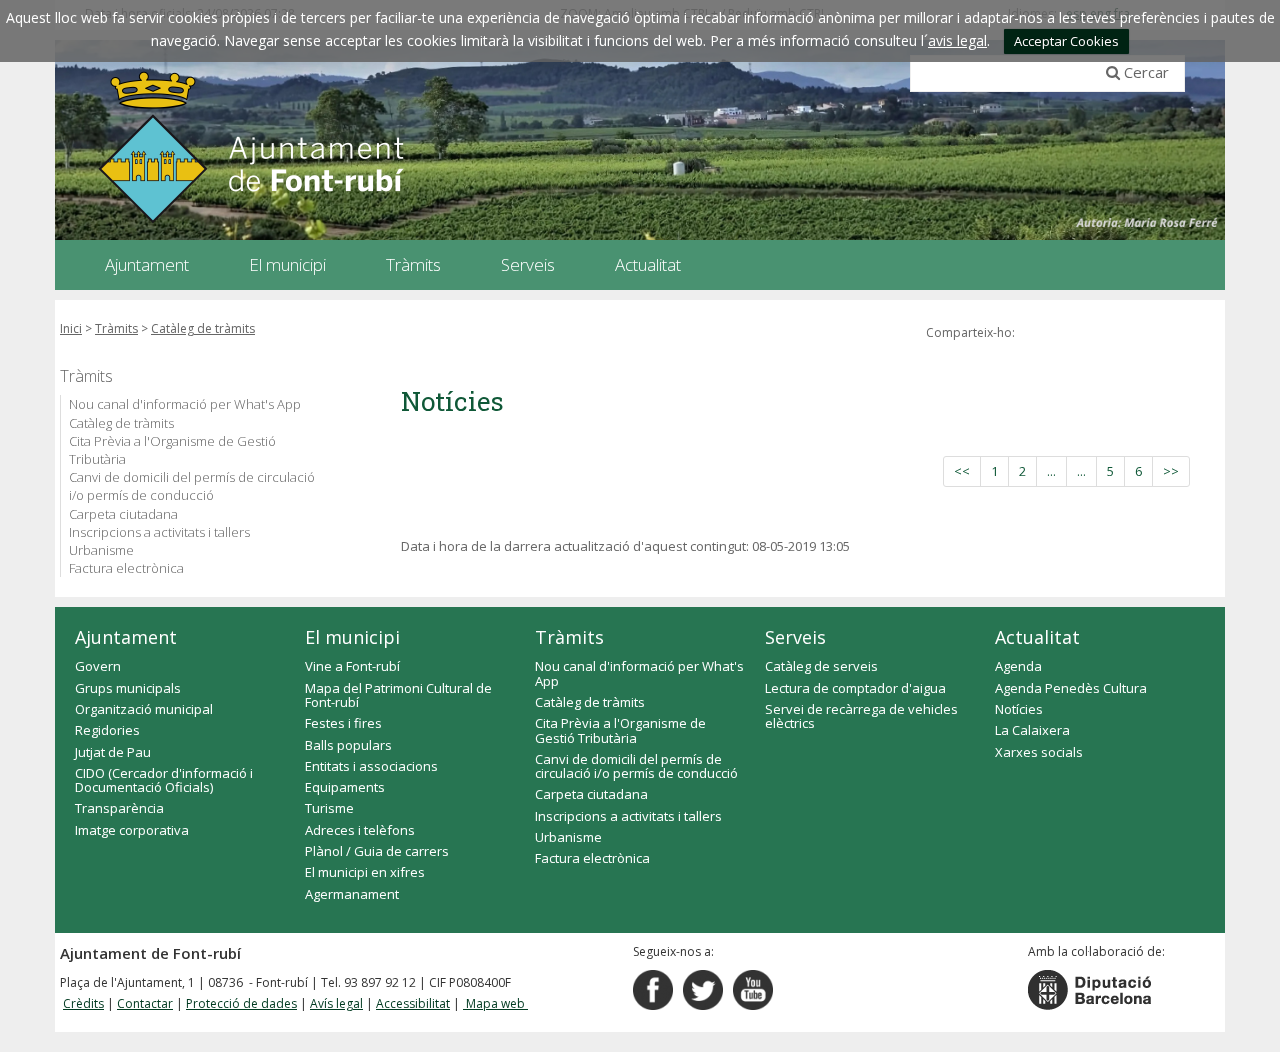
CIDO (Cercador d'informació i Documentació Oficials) (164, 780)
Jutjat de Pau (113, 752)
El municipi (352, 637)
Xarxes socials (1039, 752)
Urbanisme (101, 550)
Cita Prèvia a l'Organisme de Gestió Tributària (172, 450)
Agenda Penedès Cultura (1071, 688)
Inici (71, 328)
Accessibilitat (413, 1003)
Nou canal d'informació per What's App (185, 404)
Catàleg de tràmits (203, 328)
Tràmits (116, 328)
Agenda (1018, 666)
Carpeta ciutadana (123, 514)
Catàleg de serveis (821, 666)
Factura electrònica (126, 568)
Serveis (795, 637)
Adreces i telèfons (360, 830)
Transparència (119, 808)
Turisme (329, 808)
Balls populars (348, 745)
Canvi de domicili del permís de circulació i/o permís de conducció (192, 486)
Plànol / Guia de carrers (377, 851)
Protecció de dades (241, 1003)
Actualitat (1037, 637)
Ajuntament (126, 637)
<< (962, 471)
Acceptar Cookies (1066, 41)
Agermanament (352, 894)
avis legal (957, 40)
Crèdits (83, 1003)
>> (1171, 471)
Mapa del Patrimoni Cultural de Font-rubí (398, 695)
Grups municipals (128, 688)
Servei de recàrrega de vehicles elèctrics (861, 716)
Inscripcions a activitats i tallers (159, 532)
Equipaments (345, 787)
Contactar (145, 1003)
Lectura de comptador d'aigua (855, 688)
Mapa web (495, 1003)
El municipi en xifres (365, 872)
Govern (98, 666)
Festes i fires (343, 723)
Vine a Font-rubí (352, 666)
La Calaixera (1032, 730)
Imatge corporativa (132, 830)
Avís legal (336, 1003)
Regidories (107, 730)
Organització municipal (144, 709)
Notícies (1019, 709)
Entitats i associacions (371, 766)
